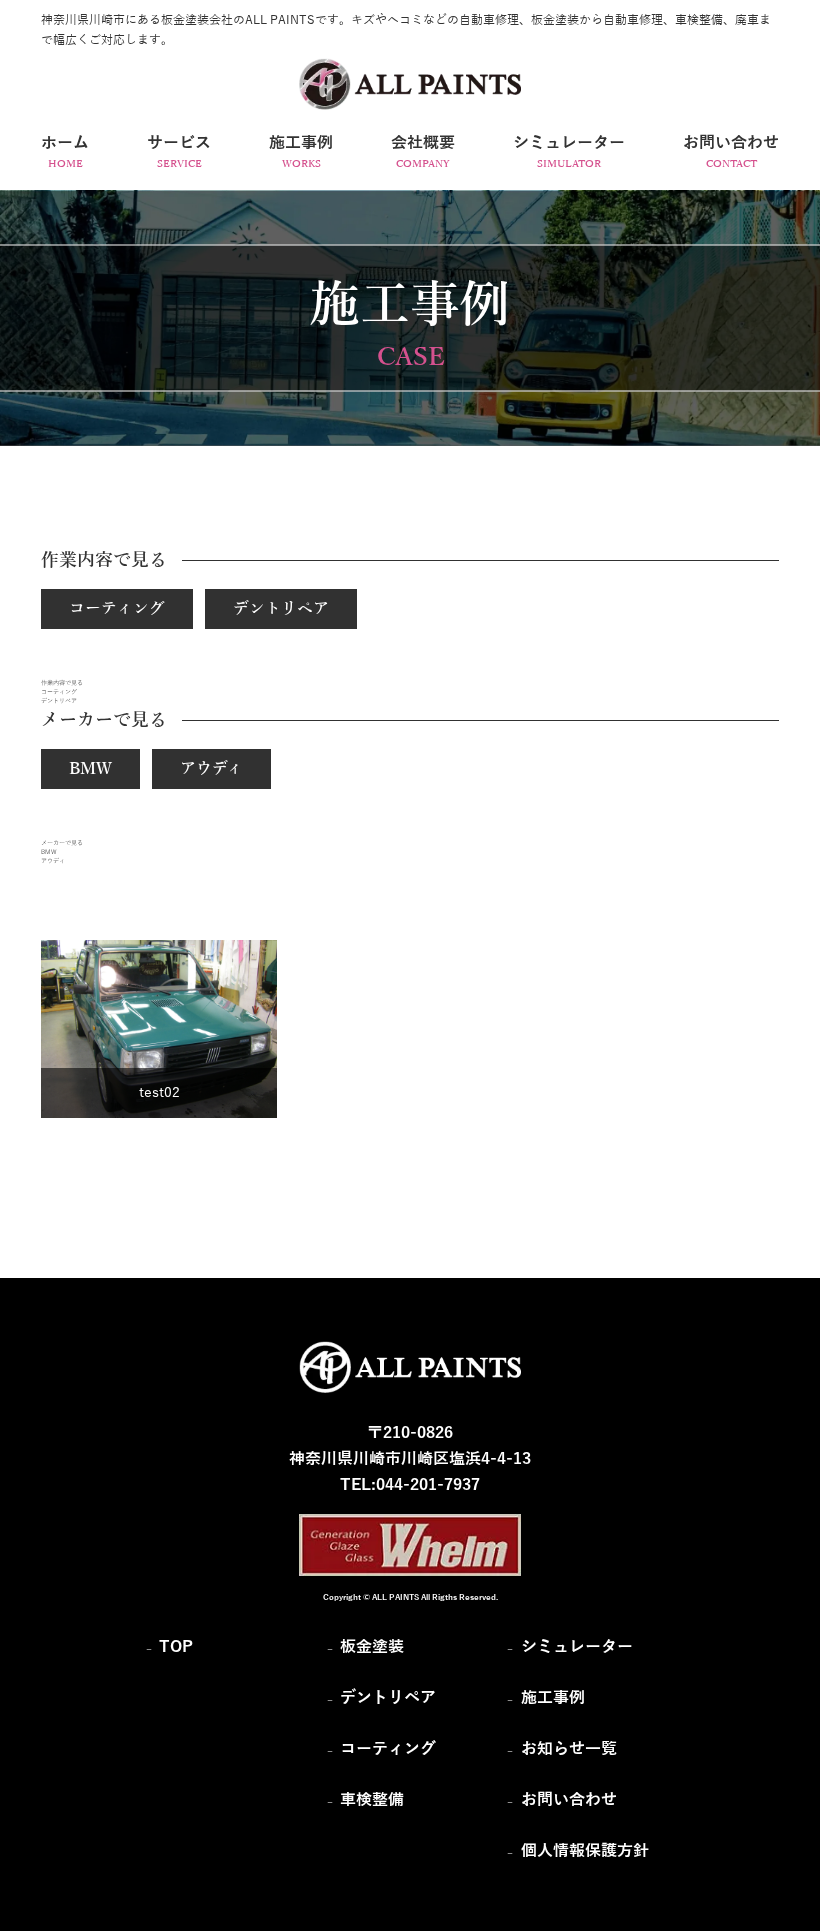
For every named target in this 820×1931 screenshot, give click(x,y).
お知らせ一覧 (569, 1749)
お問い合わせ (569, 1800)
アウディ (211, 769)
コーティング (117, 609)
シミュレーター (577, 1647)
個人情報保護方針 (585, 1851)
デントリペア (281, 609)
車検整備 (372, 1800)
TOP (176, 1647)
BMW (90, 769)
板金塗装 (372, 1647)
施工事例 (553, 1698)
